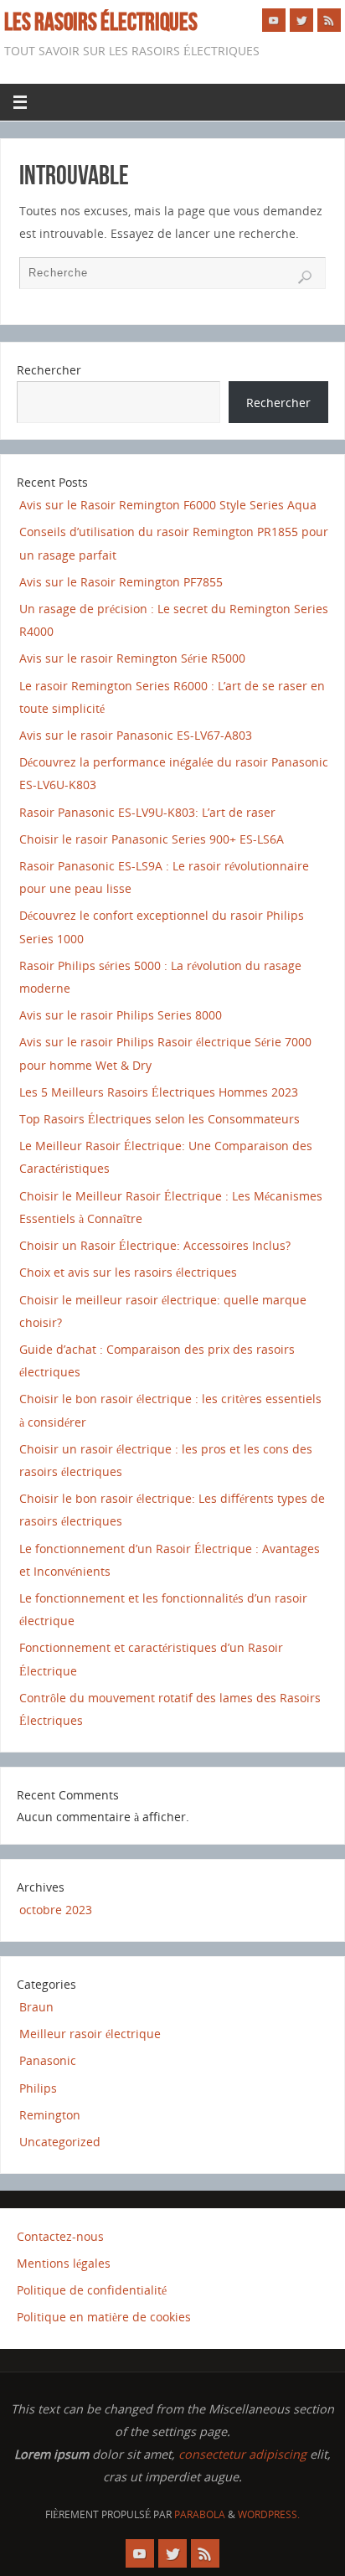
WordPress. (269, 2514)
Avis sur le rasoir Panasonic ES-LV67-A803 (136, 735)
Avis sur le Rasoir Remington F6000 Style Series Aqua (168, 505)
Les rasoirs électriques (101, 22)
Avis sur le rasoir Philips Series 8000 (121, 1015)
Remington (50, 2115)
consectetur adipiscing (242, 2454)
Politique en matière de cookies (104, 2317)
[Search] (305, 277)
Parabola (200, 2514)
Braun (36, 2007)
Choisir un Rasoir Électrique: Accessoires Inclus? (155, 1245)
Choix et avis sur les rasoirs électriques (128, 1272)
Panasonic (48, 2060)
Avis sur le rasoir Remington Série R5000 (132, 658)
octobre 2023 (56, 1910)
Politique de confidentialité (92, 2290)
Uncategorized (60, 2142)
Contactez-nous (60, 2236)
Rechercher (49, 370)
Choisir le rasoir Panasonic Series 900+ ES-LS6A (152, 839)
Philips (38, 2088)
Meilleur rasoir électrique (90, 2034)
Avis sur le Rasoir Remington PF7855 (121, 582)
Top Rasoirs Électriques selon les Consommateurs (160, 1119)
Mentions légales (64, 2263)
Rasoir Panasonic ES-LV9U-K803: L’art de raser (147, 812)
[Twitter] (301, 20)
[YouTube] (274, 20)
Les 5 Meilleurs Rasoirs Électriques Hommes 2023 (159, 1092)
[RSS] (329, 20)
